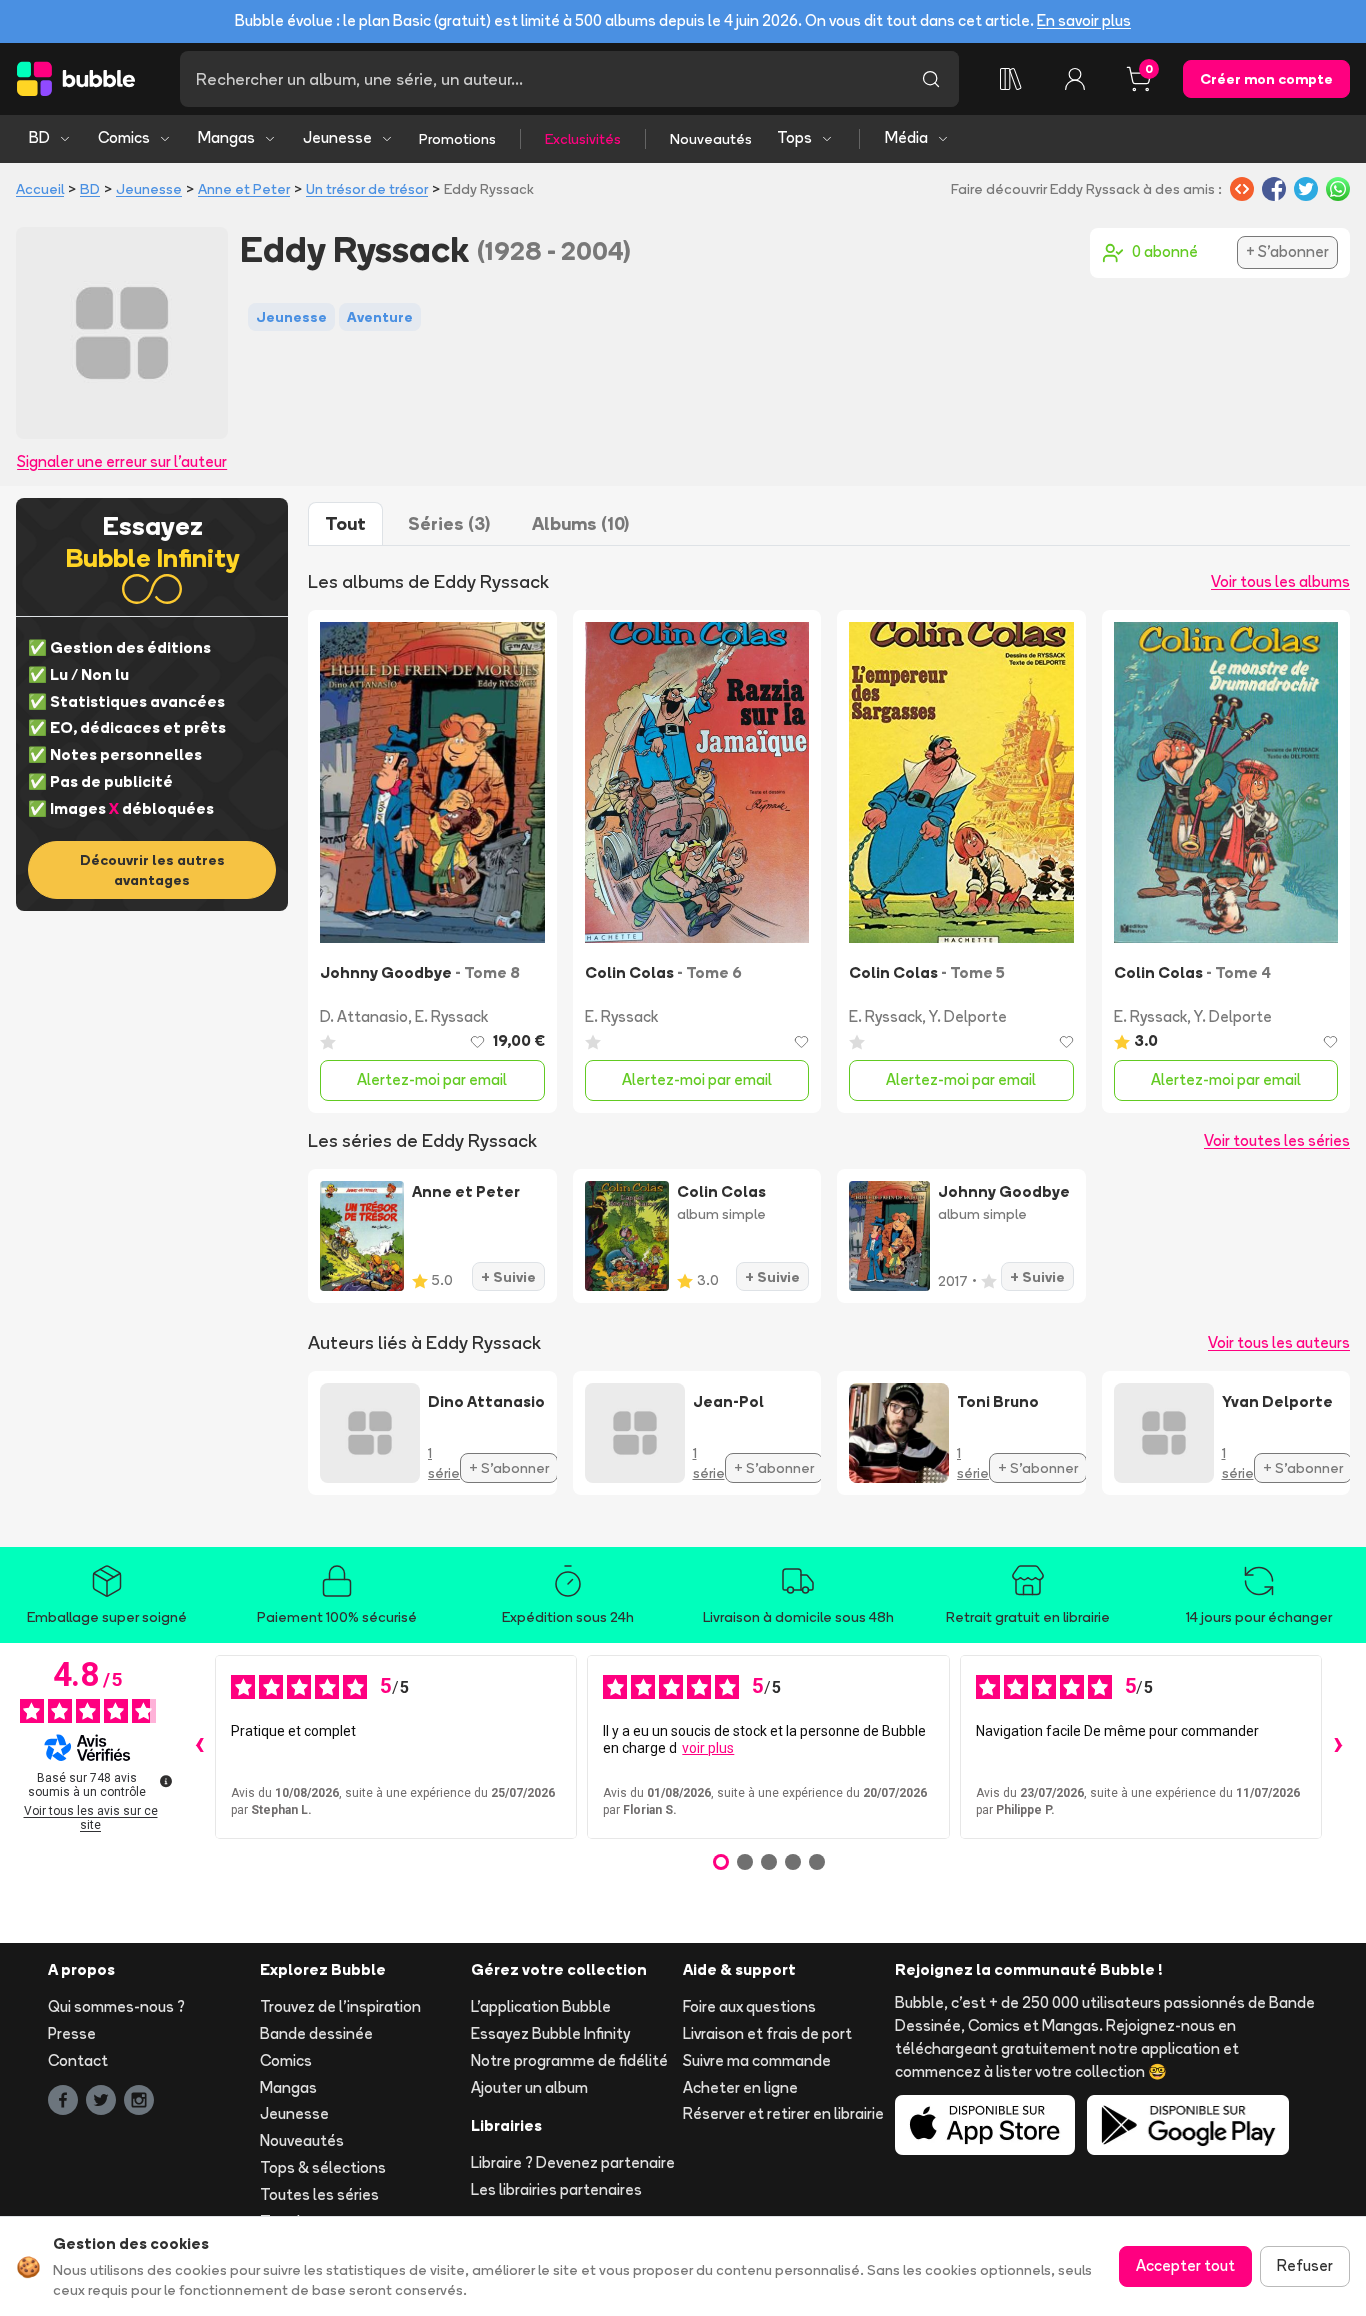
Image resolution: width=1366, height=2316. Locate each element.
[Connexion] (1075, 79)
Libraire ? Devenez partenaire (573, 2162)
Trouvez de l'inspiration (340, 2006)
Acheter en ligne (740, 2087)
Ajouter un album (529, 2087)
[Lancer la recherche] (931, 79)
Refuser (1305, 2265)
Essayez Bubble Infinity (550, 2033)
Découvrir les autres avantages (152, 870)
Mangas (226, 137)
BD (39, 137)
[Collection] (1011, 79)
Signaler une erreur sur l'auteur (122, 461)
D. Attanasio (364, 1016)
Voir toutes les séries (1277, 1140)
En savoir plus (1084, 20)
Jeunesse (337, 137)
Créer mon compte (1266, 79)
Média (906, 137)
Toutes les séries (319, 2194)
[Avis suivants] (1338, 1747)
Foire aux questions (749, 2006)
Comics (124, 137)
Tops (794, 137)
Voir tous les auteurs (1279, 1342)
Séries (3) (449, 523)
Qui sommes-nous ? (116, 2006)
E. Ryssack (451, 1016)
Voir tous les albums (1280, 581)
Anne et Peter (244, 189)
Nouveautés (711, 139)
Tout (345, 523)
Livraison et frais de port (767, 2033)
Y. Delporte (968, 1016)
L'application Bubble (541, 2006)
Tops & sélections (323, 2167)
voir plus (708, 1748)
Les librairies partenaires (556, 2189)
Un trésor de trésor (367, 189)
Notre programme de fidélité (569, 2060)
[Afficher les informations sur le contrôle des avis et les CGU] (166, 1781)
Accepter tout (1185, 2265)
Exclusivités (583, 139)
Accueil (40, 189)
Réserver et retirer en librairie (783, 2113)
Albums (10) (580, 523)
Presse (72, 2033)
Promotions (457, 139)
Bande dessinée (316, 2033)
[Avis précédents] (199, 1747)
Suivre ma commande (757, 2060)
